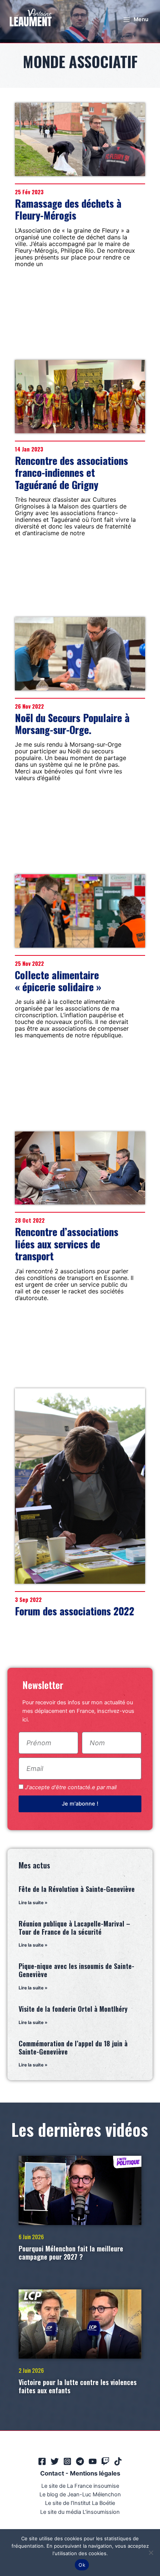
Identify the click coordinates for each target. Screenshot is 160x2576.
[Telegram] (80, 2461)
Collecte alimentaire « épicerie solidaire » (58, 981)
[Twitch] (105, 2461)
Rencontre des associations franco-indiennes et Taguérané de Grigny (71, 473)
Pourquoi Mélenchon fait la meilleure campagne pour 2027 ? (71, 2253)
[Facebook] (42, 2461)
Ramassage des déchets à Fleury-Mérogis (68, 209)
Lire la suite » (33, 1903)
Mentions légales (95, 2473)
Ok (82, 2565)
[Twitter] (55, 2461)
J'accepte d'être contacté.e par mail (71, 1787)
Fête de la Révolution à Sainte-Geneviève (77, 1889)
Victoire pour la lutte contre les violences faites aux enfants (78, 2386)
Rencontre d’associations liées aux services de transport (67, 1244)
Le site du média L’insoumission (80, 2512)
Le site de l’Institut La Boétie (80, 2503)
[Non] (151, 2553)
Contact (52, 2473)
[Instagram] (67, 2461)
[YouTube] (93, 2461)
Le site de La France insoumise (80, 2486)
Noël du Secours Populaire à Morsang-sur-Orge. (72, 724)
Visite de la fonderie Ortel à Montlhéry (73, 2009)
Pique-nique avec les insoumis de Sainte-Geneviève (76, 1970)
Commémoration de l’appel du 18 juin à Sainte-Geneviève (73, 2047)
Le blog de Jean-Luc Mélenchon (80, 2494)
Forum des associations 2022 (75, 1611)
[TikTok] (118, 2461)
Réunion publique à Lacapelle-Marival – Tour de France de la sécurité (74, 1928)
